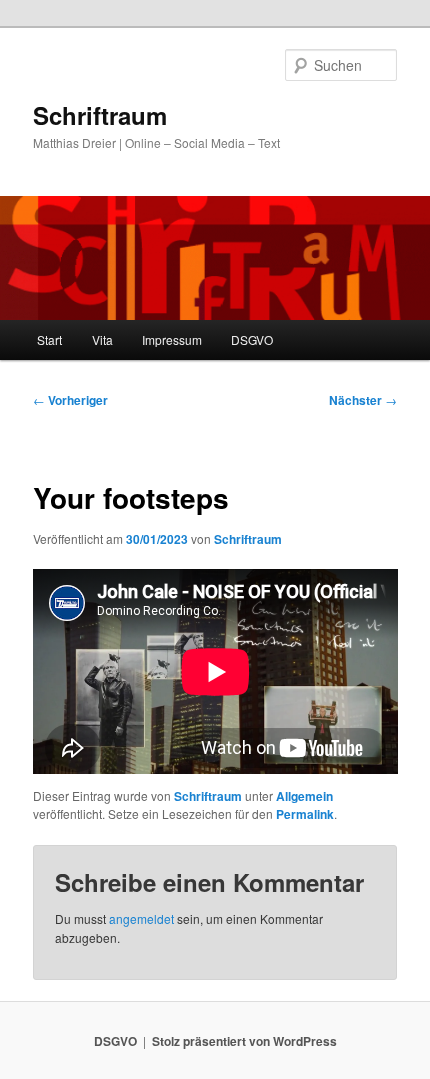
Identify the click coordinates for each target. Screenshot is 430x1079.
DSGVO (252, 339)
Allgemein (304, 796)
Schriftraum (100, 115)
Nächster (363, 400)
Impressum (172, 339)
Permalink (305, 814)
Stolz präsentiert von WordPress (244, 1041)
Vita (102, 339)
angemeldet (141, 918)
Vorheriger (70, 400)
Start (49, 339)
